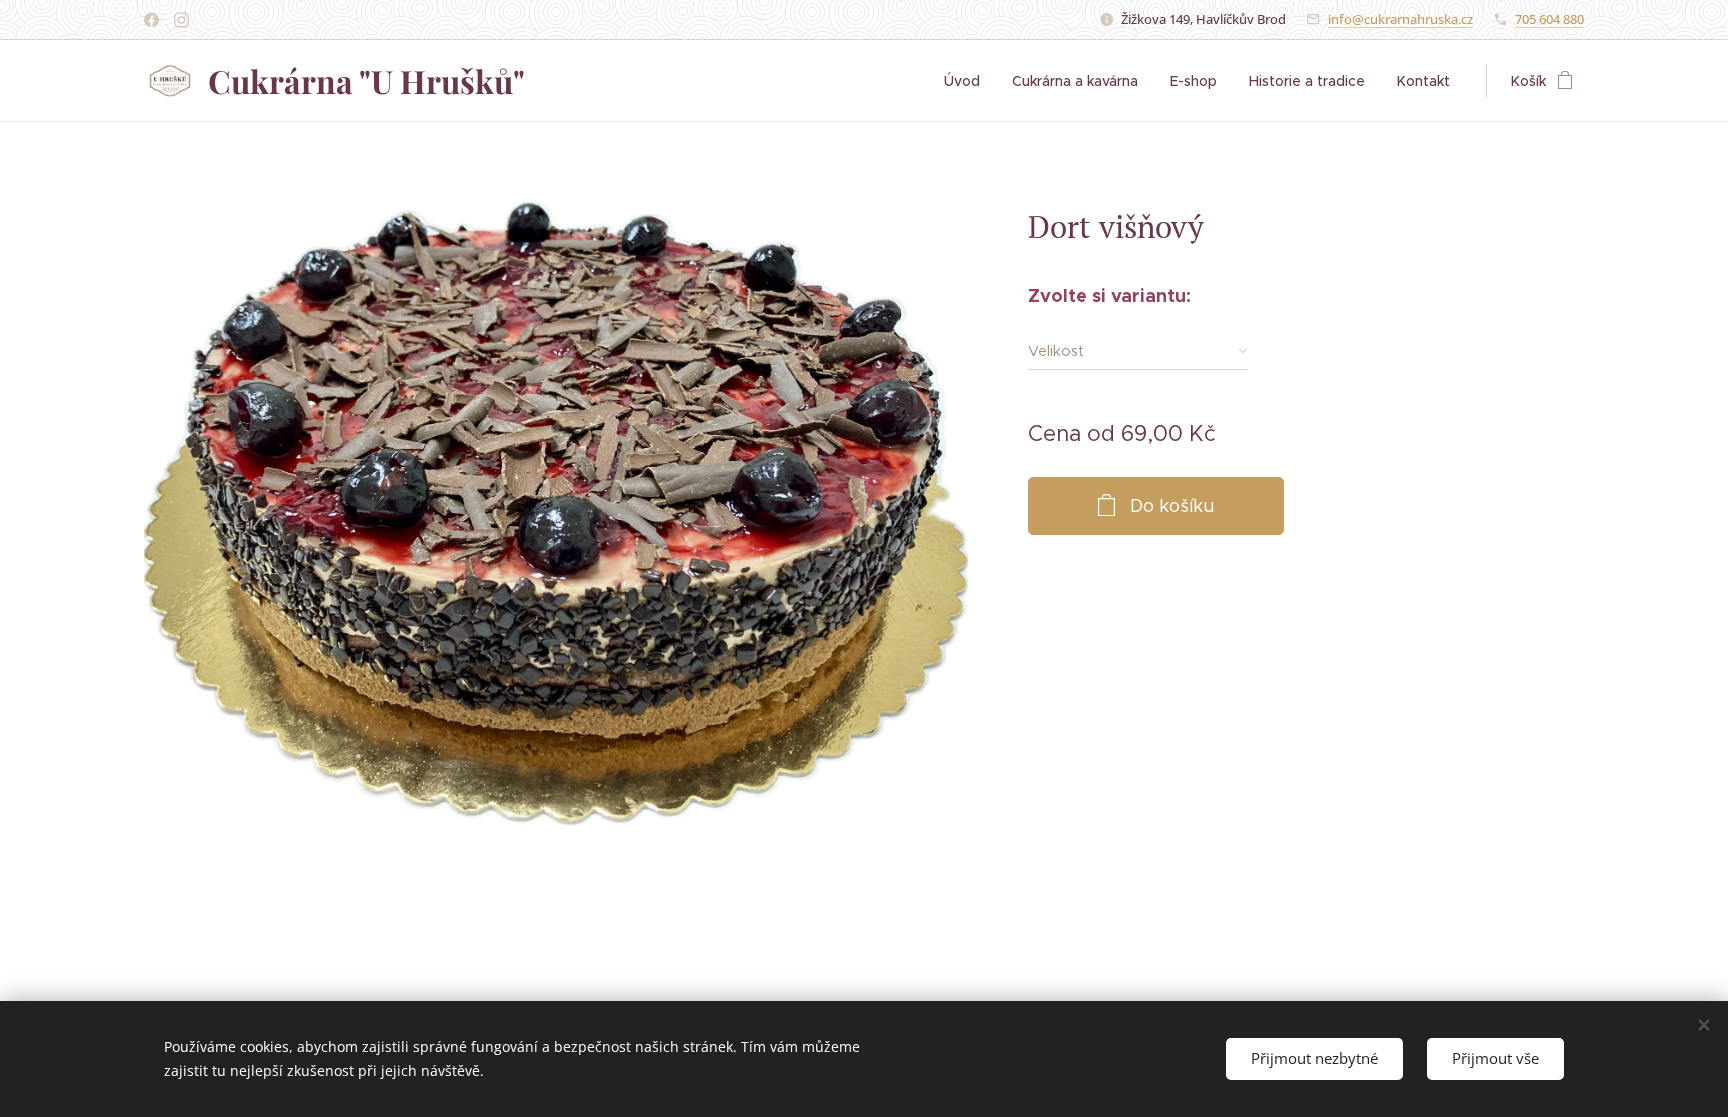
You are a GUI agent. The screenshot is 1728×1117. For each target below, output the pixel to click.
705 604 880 (1549, 19)
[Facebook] (151, 20)
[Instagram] (181, 20)
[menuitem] (967, 81)
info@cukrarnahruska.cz (1400, 19)
